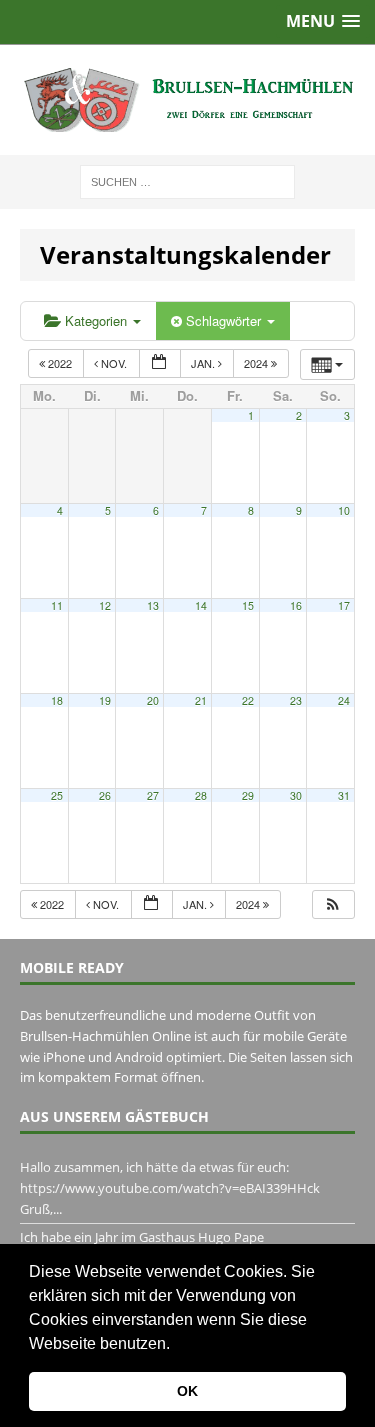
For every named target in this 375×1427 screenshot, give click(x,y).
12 (105, 605)
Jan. (204, 363)
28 (201, 795)
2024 (257, 363)
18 (57, 700)
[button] (177, 1345)
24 (344, 700)
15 (248, 605)
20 (153, 700)
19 (105, 700)
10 (344, 510)
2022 (60, 363)
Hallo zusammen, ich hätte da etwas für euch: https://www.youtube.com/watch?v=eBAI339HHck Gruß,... (170, 1188)
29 (248, 795)
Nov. (114, 363)
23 (296, 700)
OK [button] (187, 1391)
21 (201, 700)
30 (296, 795)
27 (153, 795)
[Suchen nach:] (187, 180)
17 (344, 605)
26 (105, 795)
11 (57, 605)
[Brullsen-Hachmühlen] (187, 100)
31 (344, 795)
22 (248, 700)
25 (57, 795)
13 (153, 605)
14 (201, 605)
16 (296, 605)
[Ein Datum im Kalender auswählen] (160, 363)
